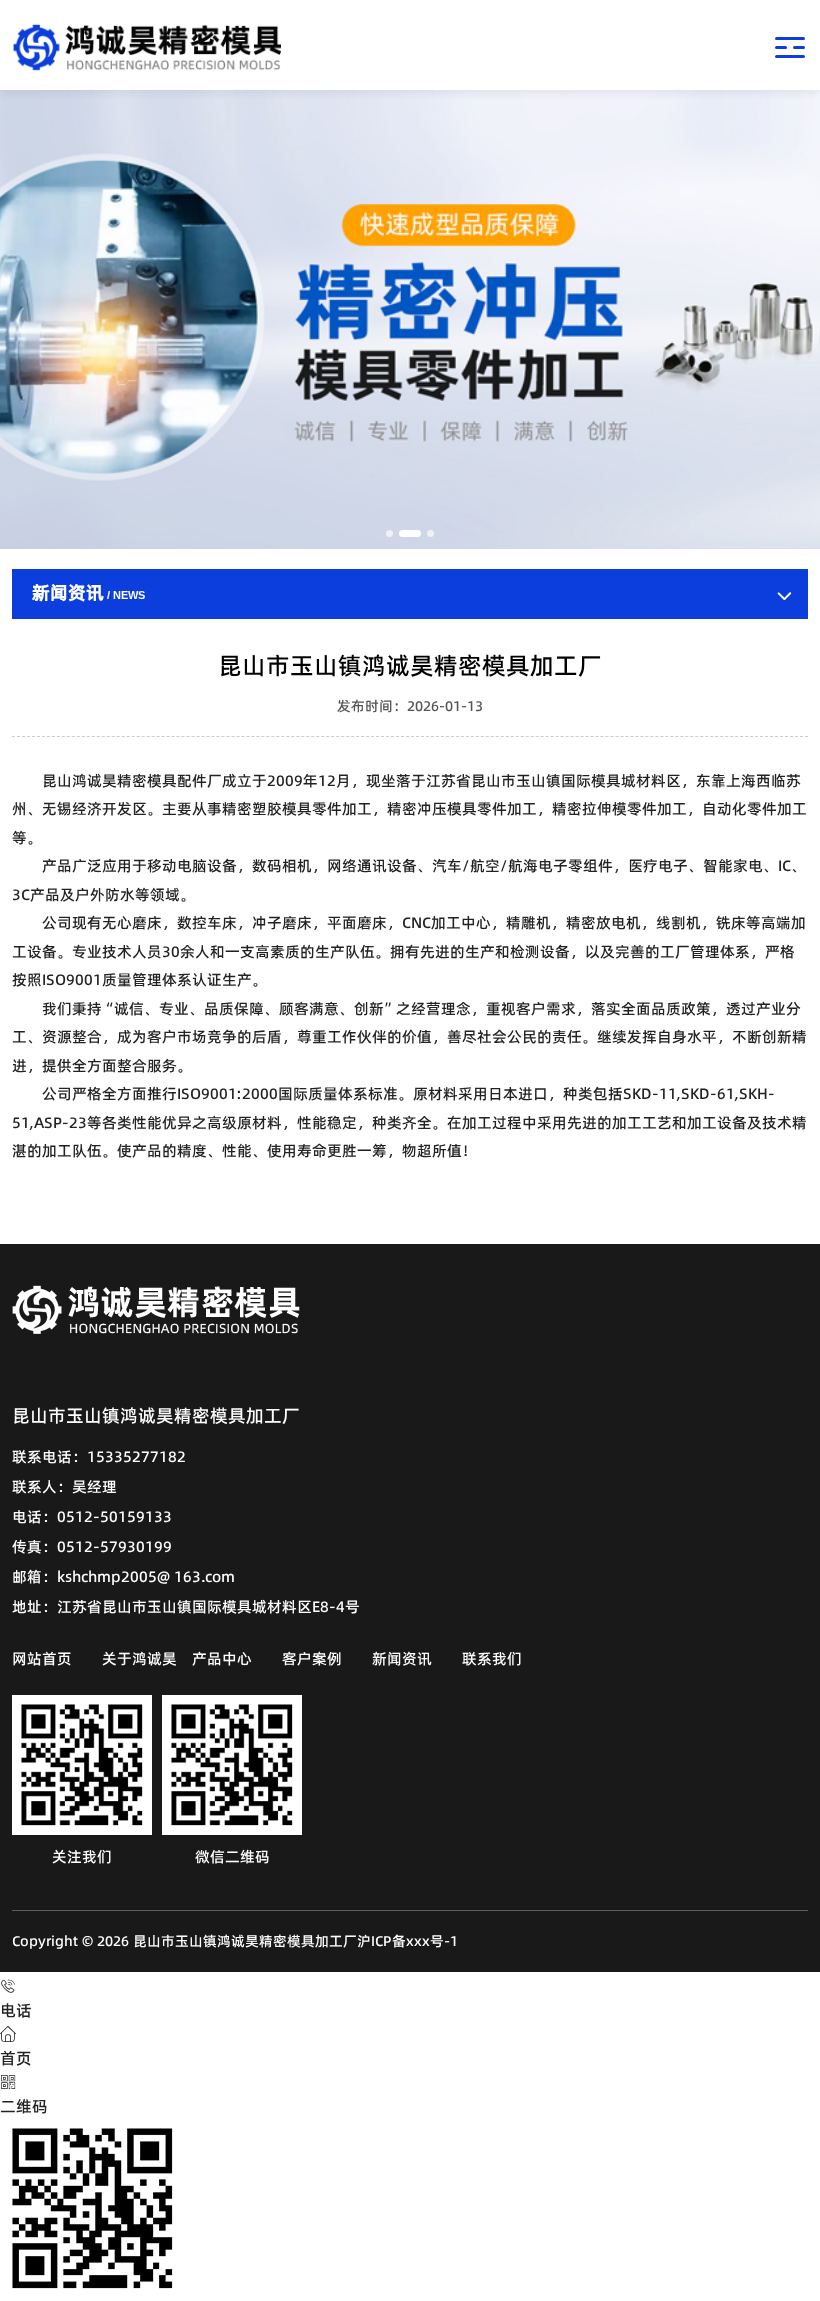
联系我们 (492, 1658)
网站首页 (42, 1658)
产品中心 (222, 1658)
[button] (389, 533)
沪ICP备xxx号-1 (407, 1941)
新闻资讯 (402, 1658)
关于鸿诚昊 (139, 1658)
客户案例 (312, 1658)
